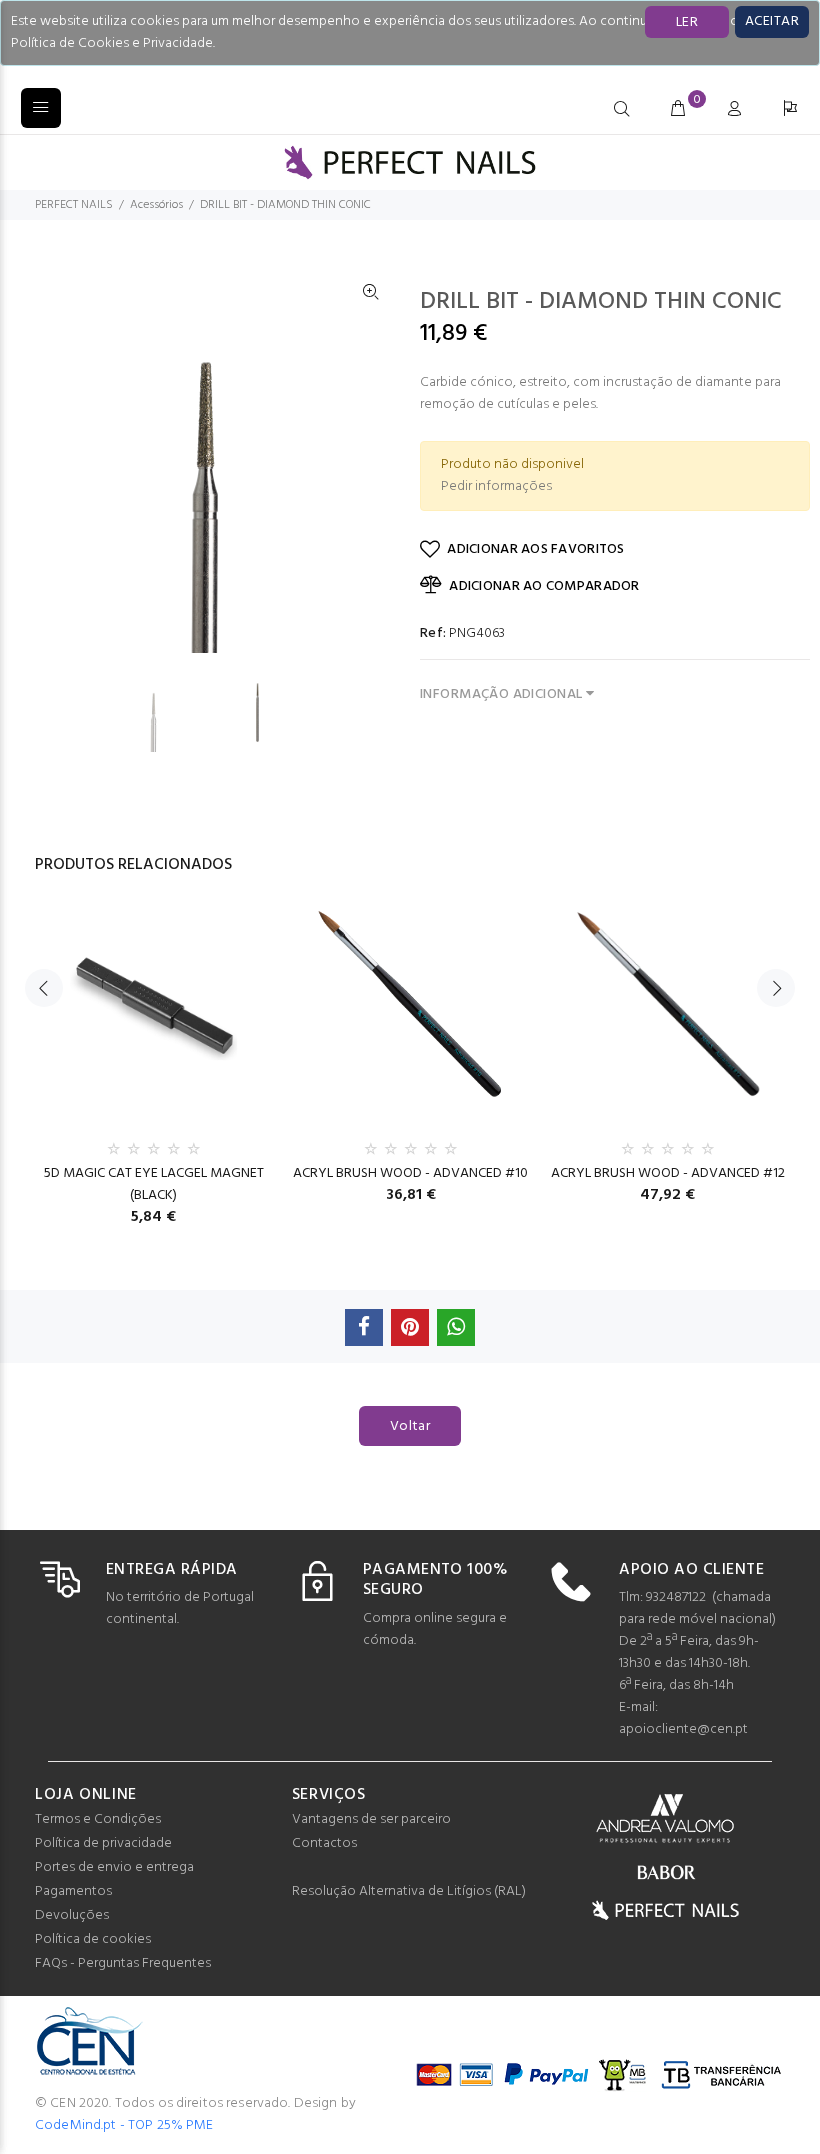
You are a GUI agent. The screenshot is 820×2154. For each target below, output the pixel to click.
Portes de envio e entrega (114, 1867)
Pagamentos (73, 1891)
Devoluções (72, 1915)
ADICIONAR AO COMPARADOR (544, 586)
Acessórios (156, 205)
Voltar (410, 1426)
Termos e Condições (98, 1819)
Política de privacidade (103, 1843)
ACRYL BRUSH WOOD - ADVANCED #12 (668, 1173)
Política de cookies (93, 1939)
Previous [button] (44, 988)
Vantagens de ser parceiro (371, 1819)
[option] (166, 712)
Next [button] (776, 988)
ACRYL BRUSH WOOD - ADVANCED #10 (410, 1173)
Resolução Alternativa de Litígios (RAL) (409, 1891)
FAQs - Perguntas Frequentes (123, 1963)
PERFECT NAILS (74, 205)
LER (687, 22)
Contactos (324, 1843)
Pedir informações (496, 486)
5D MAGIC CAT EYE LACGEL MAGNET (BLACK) (154, 1184)
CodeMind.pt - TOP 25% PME (124, 2125)
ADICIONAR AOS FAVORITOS (535, 549)
